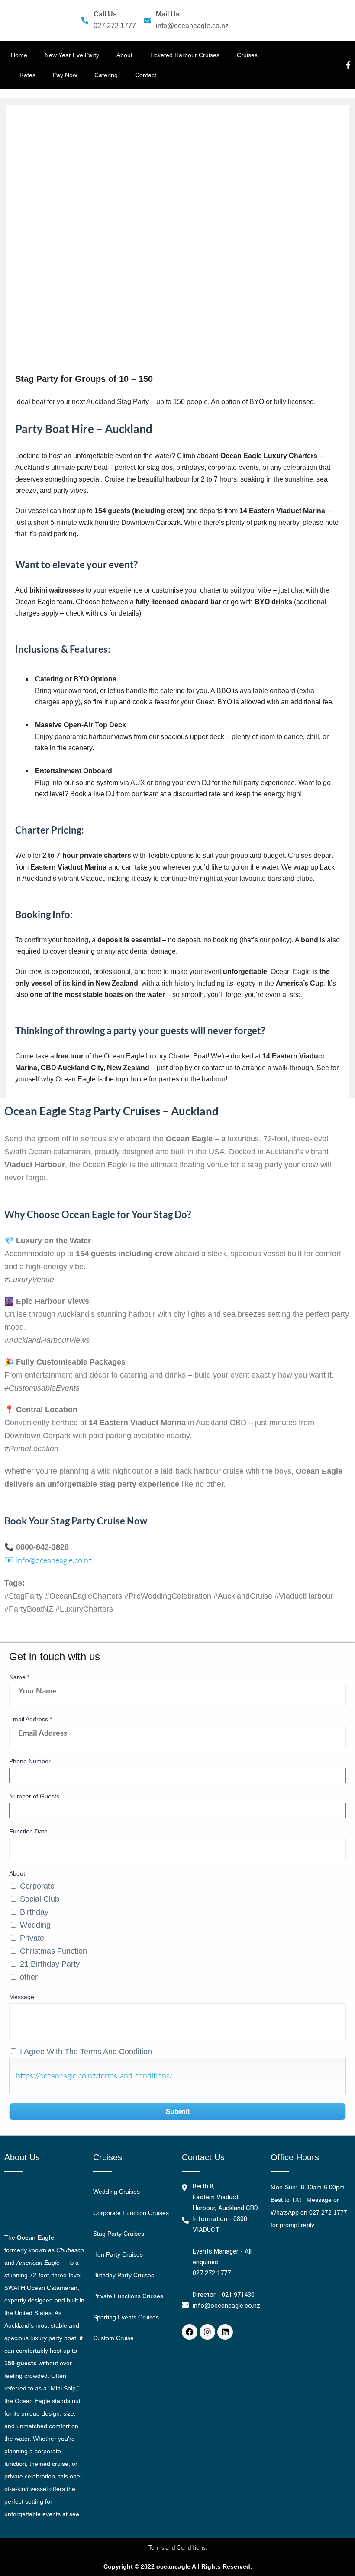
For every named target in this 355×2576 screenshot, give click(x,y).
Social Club (40, 1899)
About (124, 55)
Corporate (37, 1886)
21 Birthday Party (50, 1964)
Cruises (247, 55)
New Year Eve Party (72, 55)
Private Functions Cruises (128, 2296)
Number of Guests (34, 1796)
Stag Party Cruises (119, 2234)
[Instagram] (207, 2332)
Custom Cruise (113, 2338)
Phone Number (30, 1761)
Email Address (31, 1719)
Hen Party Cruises (118, 2254)
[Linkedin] (225, 2332)
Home (19, 55)
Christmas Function (53, 1951)
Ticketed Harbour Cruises (185, 55)
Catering (106, 75)
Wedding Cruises (116, 2192)
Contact (146, 75)
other (29, 1977)
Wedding (35, 1925)
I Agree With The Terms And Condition (86, 2052)
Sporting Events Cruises (126, 2317)
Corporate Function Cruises (131, 2213)
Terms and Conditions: (178, 2547)
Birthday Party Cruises (124, 2275)
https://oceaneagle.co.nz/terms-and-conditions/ (94, 2075)
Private (32, 1938)
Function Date (28, 1831)
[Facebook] (190, 2332)
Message (22, 1997)
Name (19, 1677)
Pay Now (65, 75)
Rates (27, 75)
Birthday (34, 1912)
